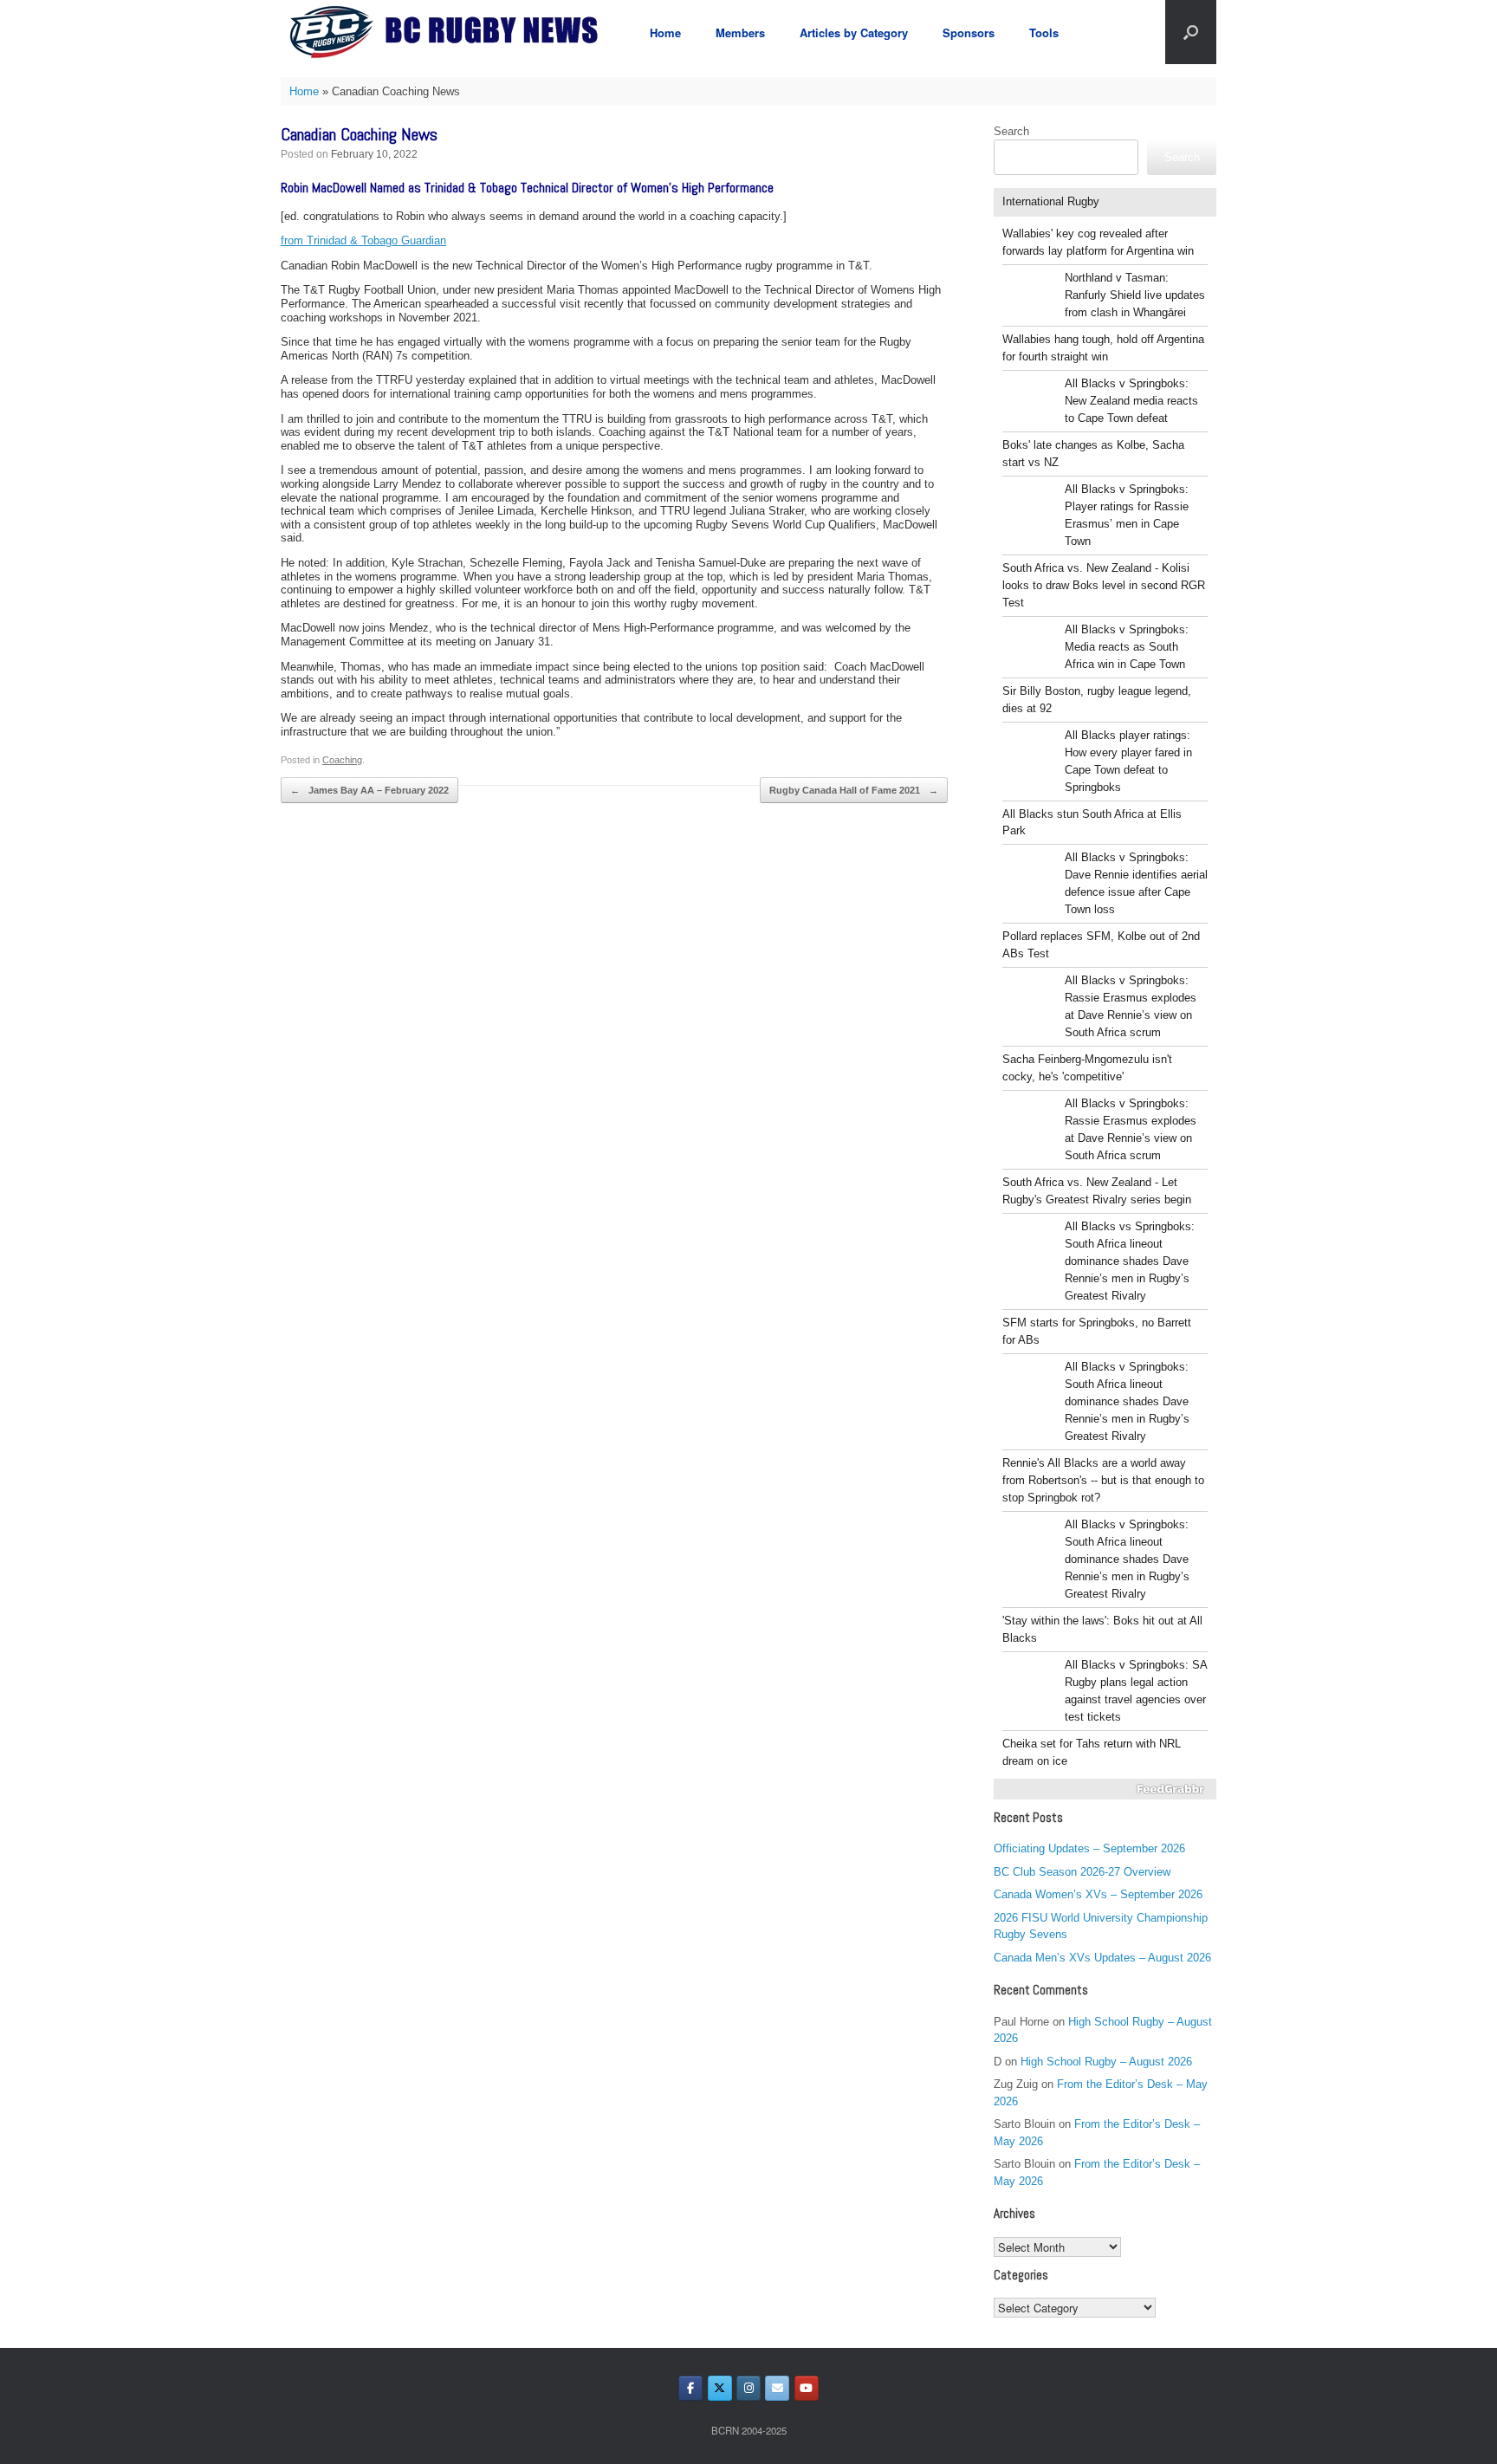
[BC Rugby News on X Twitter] (720, 2388)
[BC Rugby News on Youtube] (807, 2388)
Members (740, 32)
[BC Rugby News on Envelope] (777, 2388)
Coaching (342, 760)
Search (1011, 131)
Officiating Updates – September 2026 (1089, 1848)
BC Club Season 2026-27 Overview (1082, 1872)
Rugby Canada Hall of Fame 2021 (854, 790)
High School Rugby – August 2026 (1106, 2062)
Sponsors (969, 32)
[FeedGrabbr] (1105, 1789)
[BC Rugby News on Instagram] (748, 2388)
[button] (1191, 32)
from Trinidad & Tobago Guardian (363, 240)
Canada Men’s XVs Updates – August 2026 (1102, 1958)
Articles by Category (854, 32)
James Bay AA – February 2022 (369, 790)
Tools (1044, 32)
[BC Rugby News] (450, 32)
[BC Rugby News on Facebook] (690, 2388)
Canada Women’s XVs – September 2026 (1098, 1894)
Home (665, 32)
